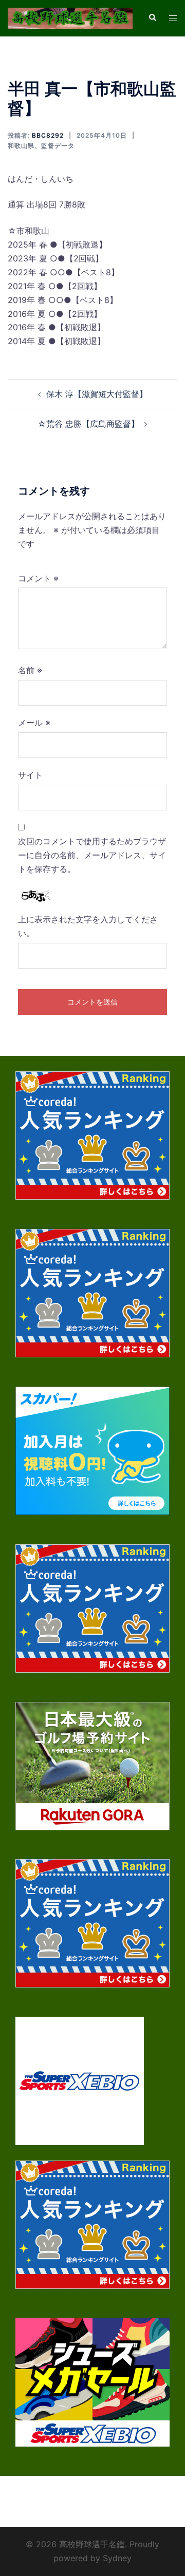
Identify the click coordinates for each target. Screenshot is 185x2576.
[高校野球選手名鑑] (70, 17)
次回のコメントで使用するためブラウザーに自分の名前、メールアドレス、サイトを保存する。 (92, 855)
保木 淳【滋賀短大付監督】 (97, 394)
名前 (30, 670)
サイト (30, 775)
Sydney (117, 2558)
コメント (38, 578)
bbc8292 (48, 135)
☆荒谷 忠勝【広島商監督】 (88, 424)
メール (34, 723)
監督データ (58, 146)
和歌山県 (21, 146)
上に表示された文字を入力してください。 (88, 926)
